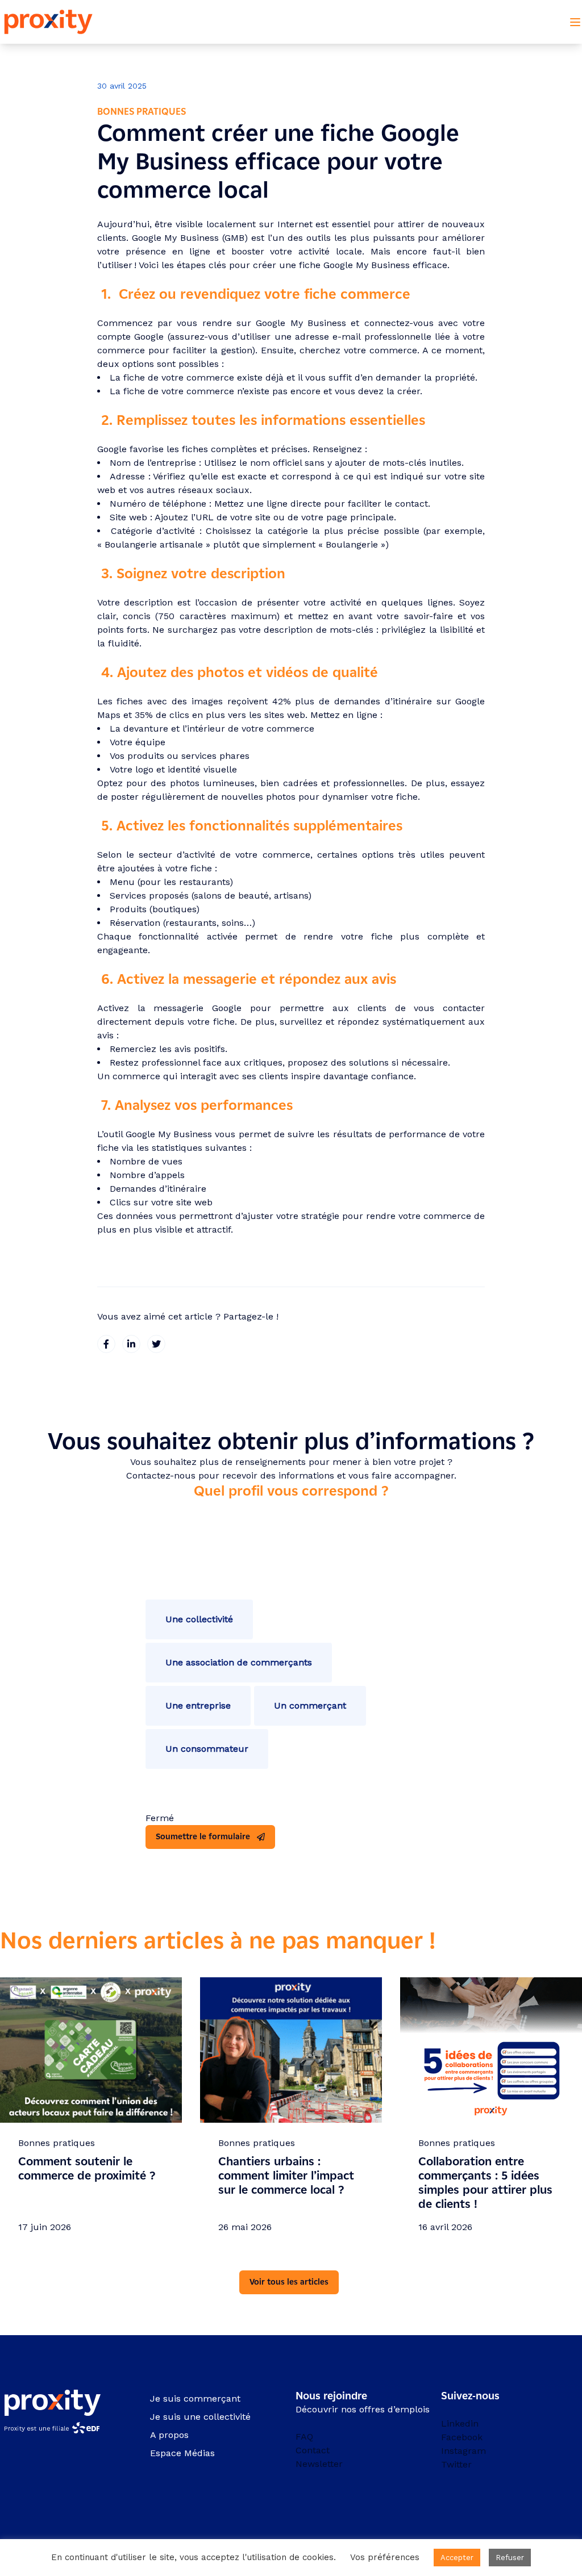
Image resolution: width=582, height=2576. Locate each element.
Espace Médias (182, 2453)
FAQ (304, 2437)
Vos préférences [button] (385, 2557)
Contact (313, 2450)
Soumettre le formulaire (203, 1837)
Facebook (462, 2437)
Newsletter (319, 2464)
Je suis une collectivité (200, 2417)
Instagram (463, 2451)
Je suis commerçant (195, 2398)
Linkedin (460, 2423)
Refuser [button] (510, 2558)
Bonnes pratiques (142, 112)
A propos (169, 2435)
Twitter (456, 2464)
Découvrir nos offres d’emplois (363, 2409)
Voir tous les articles (289, 2282)
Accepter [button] (457, 2558)
